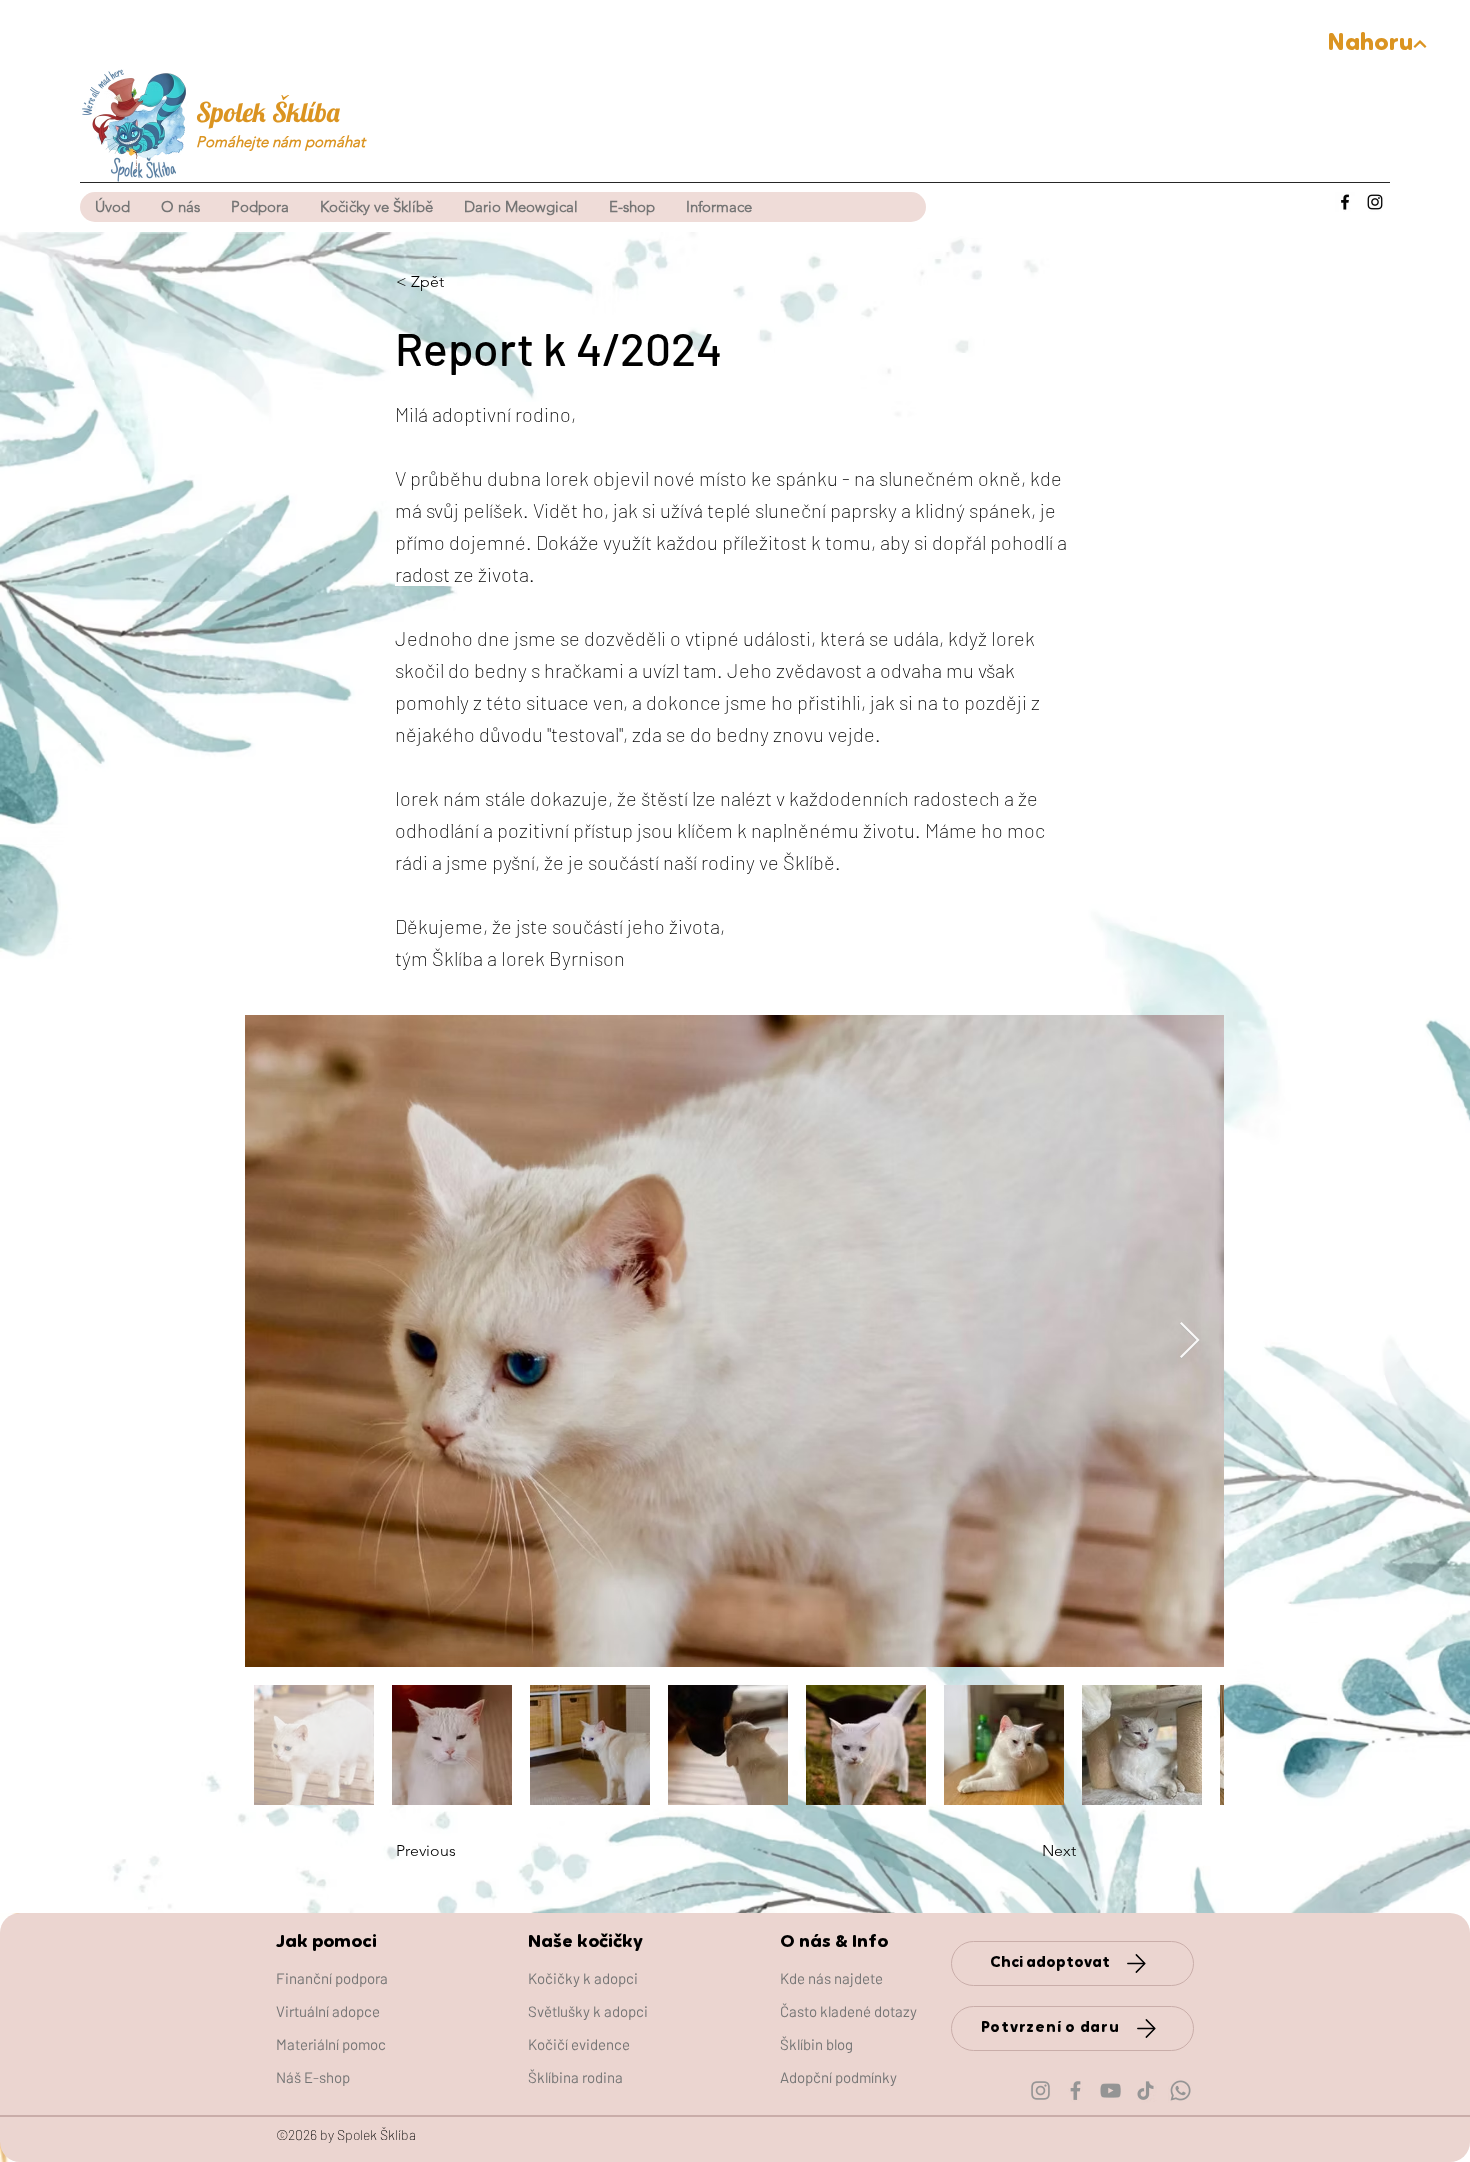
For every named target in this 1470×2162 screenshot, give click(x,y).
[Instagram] (1375, 202)
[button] (376, 207)
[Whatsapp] (1180, 2090)
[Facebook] (1345, 202)
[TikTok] (1145, 2090)
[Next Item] (1189, 1341)
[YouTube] (1110, 2090)
